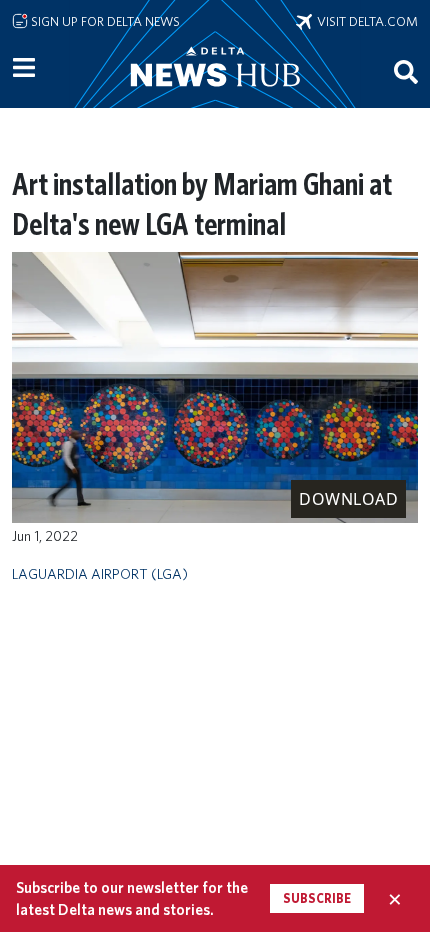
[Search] (406, 71)
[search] (406, 71)
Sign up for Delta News (104, 21)
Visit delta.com (365, 21)
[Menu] (24, 68)
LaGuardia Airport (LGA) (100, 573)
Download (348, 499)
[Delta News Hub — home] (215, 94)
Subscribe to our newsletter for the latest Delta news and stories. (132, 898)
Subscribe (317, 898)
